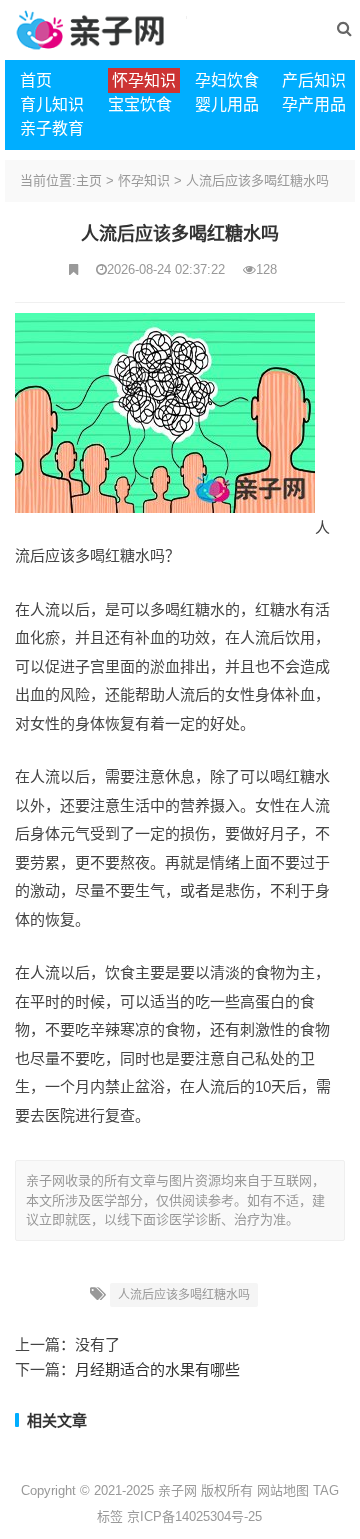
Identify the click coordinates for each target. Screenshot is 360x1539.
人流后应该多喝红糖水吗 (257, 180)
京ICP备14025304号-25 (194, 1516)
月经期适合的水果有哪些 (157, 1369)
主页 (89, 180)
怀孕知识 (144, 180)
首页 (36, 80)
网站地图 (283, 1490)
